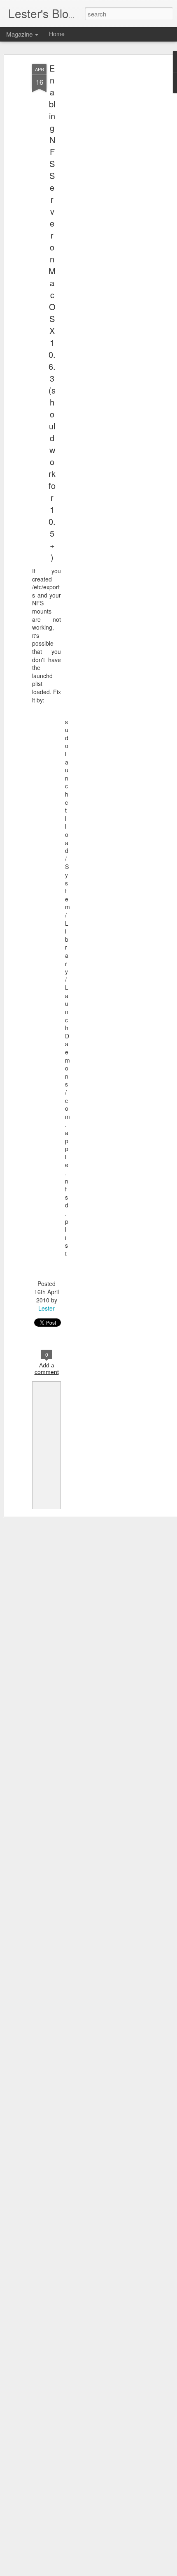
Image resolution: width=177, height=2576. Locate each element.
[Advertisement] (106, 194)
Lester (47, 1308)
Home (57, 34)
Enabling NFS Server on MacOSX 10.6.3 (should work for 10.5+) (52, 313)
